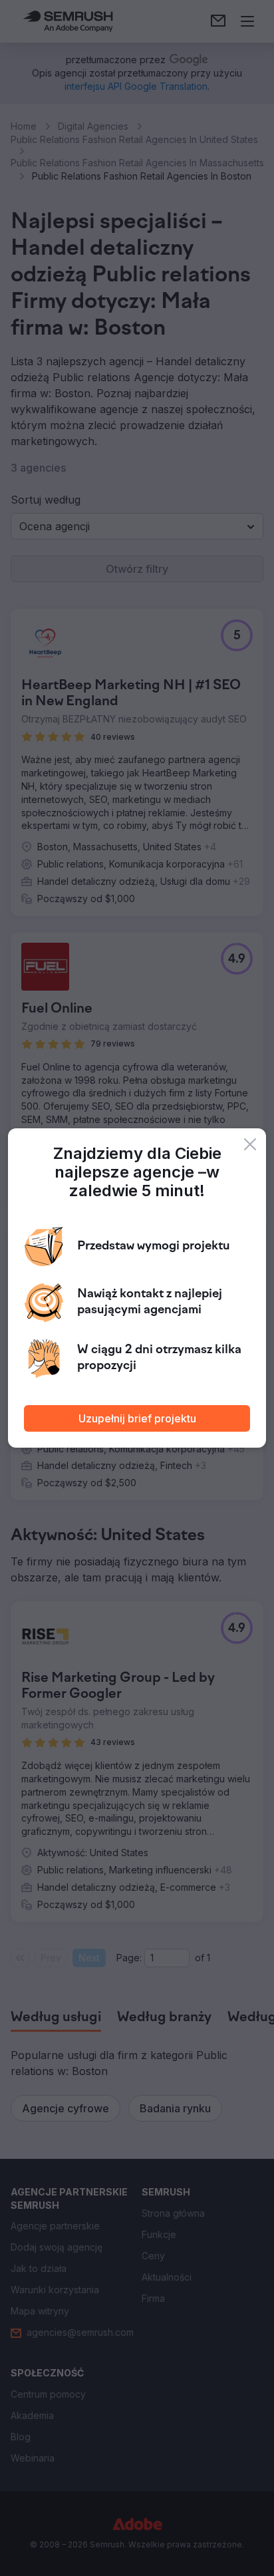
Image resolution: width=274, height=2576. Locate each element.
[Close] (250, 1144)
